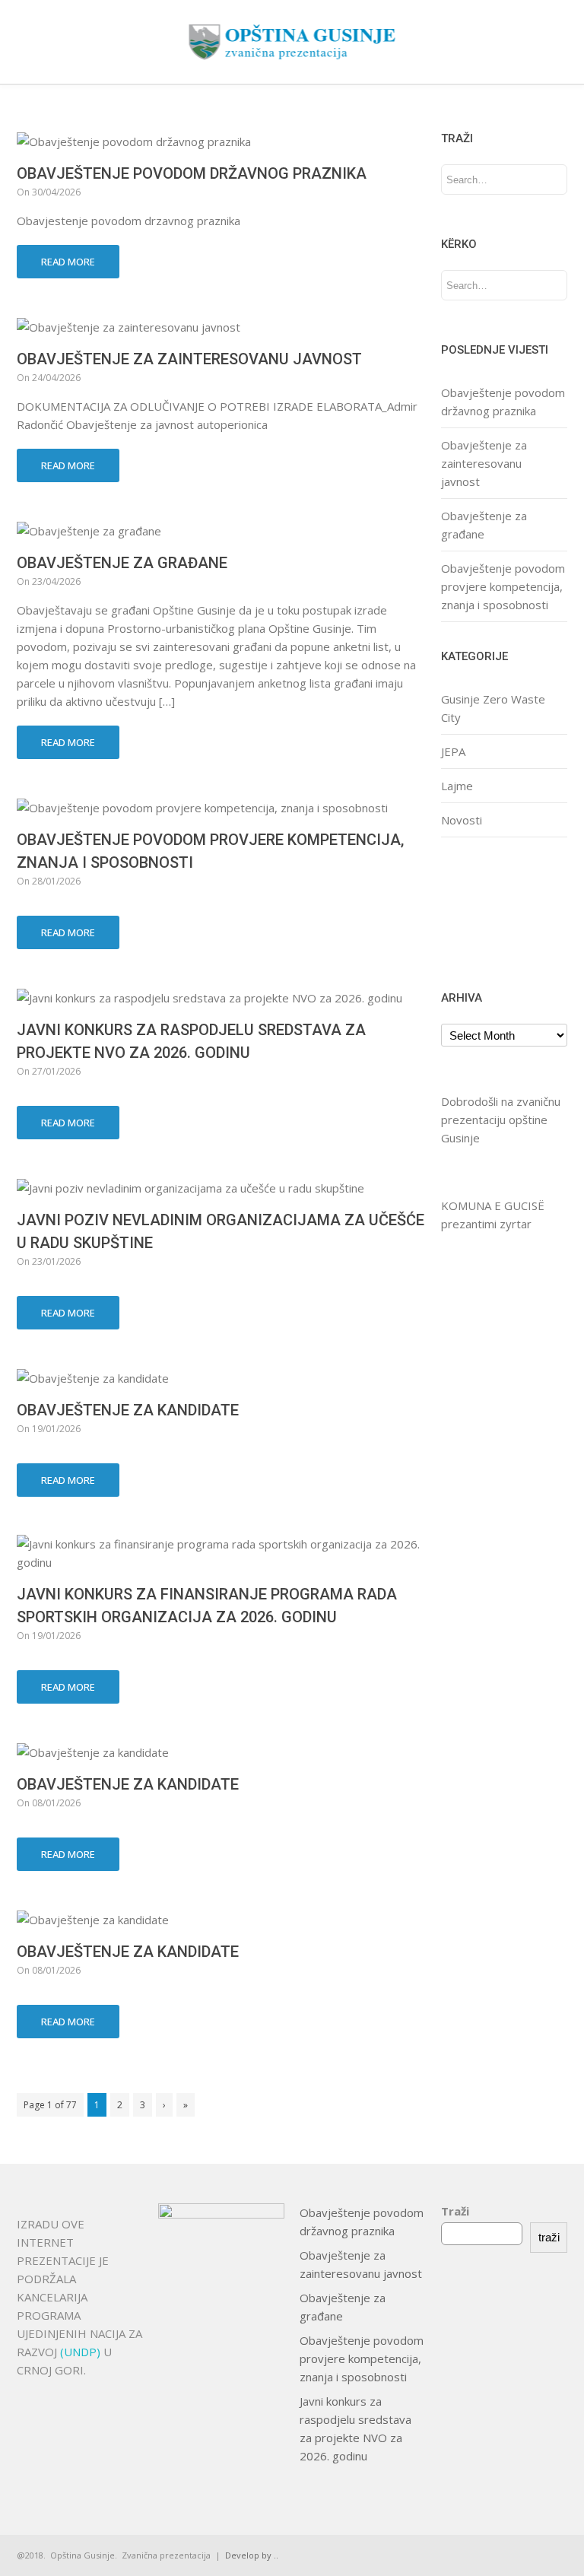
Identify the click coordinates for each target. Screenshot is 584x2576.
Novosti (462, 820)
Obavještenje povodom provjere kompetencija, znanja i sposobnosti (503, 586)
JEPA (453, 751)
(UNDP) (82, 2352)
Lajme (457, 786)
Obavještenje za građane (122, 563)
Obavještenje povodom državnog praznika (192, 173)
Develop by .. (252, 2555)
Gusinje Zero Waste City (493, 708)
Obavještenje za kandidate (128, 1410)
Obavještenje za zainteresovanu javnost (189, 359)
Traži (455, 2211)
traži (549, 2237)
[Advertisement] (489, 912)
